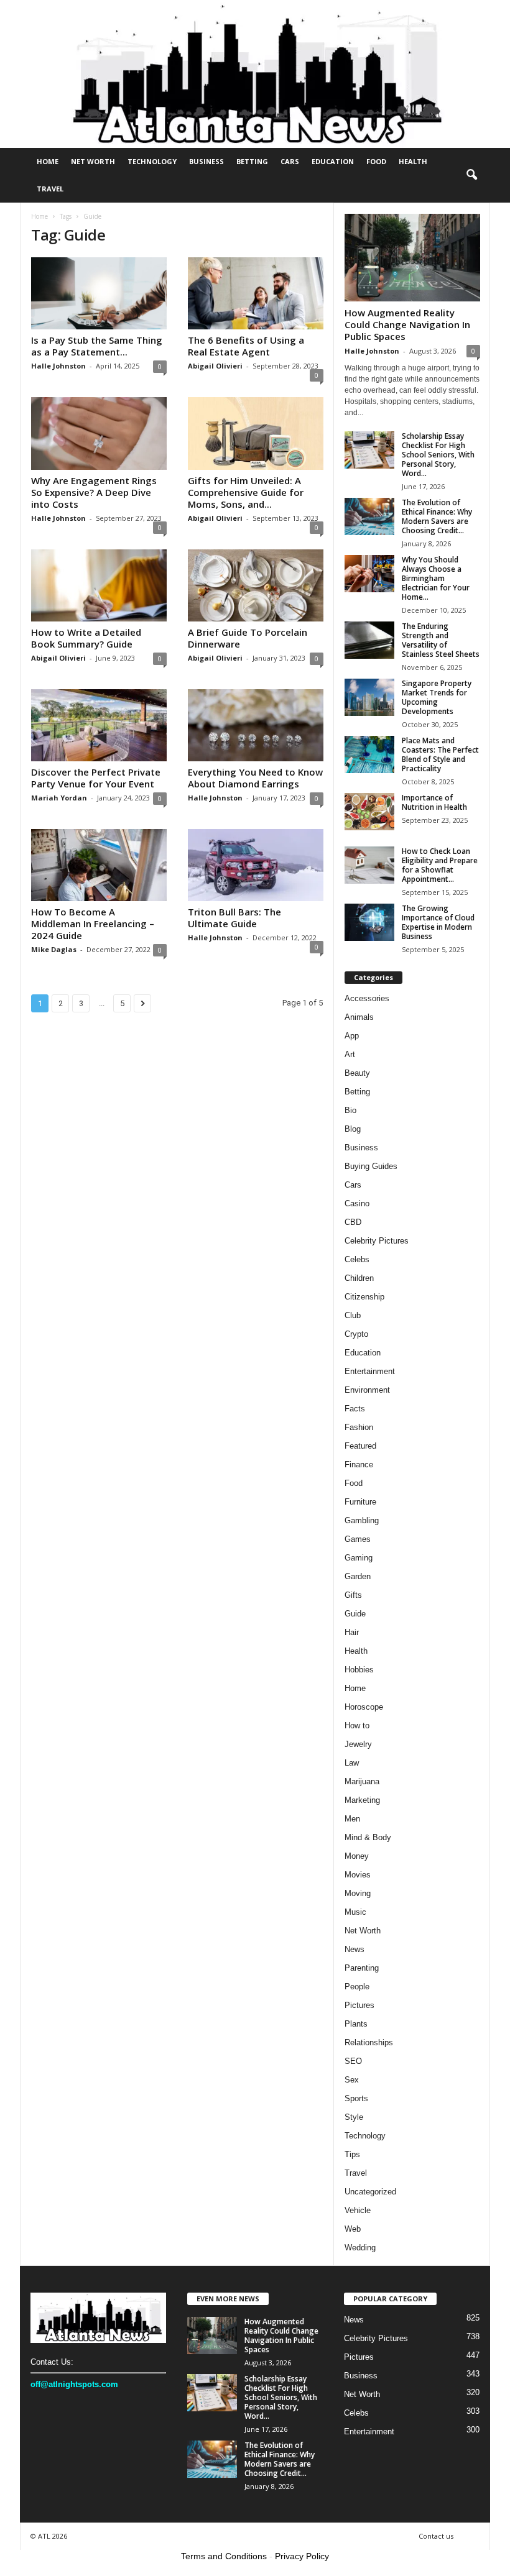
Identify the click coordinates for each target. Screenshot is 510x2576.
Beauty (357, 1073)
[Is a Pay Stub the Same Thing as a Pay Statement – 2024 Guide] (99, 293)
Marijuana (362, 1781)
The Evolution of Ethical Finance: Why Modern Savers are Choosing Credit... (437, 516)
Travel (50, 189)
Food (376, 161)
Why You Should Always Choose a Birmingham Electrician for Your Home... (436, 578)
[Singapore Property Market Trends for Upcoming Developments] (369, 697)
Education (333, 161)
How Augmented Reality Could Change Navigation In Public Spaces (407, 324)
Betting (252, 161)
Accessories (367, 998)
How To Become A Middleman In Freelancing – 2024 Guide (93, 924)
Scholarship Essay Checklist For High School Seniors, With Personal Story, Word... (438, 455)
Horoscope (364, 1707)
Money (357, 1856)
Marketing (362, 1800)
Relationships (369, 2042)
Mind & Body (368, 1837)
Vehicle (358, 2210)
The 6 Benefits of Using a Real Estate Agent (246, 346)
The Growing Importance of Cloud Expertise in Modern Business (438, 922)
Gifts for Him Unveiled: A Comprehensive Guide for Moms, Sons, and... (246, 492)
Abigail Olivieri (215, 366)
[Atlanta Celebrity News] (255, 74)
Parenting (362, 1968)
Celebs (357, 1259)
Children (359, 1278)
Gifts (353, 1595)
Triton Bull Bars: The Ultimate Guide (234, 918)
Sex (352, 2080)
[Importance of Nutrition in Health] (369, 812)
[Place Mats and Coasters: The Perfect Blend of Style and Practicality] (369, 754)
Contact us (436, 2536)
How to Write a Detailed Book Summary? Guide (86, 638)
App (352, 1036)
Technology (152, 161)
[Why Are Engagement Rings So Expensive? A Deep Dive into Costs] (99, 433)
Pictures (359, 2005)
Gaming (359, 1558)
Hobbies (359, 1670)
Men (352, 1819)
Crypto (356, 1334)
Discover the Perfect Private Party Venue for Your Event (96, 778)
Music (355, 1912)
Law (352, 1763)
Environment (367, 1390)
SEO (353, 2061)
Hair (352, 1632)
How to (357, 1726)
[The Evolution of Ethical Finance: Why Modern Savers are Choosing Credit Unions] (369, 516)
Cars (290, 161)
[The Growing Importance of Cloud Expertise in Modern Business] (369, 922)
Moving (358, 1893)
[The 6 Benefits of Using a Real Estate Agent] (256, 293)
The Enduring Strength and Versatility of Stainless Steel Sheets (441, 640)
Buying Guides (371, 1166)
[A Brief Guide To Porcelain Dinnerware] (256, 585)
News (355, 1949)
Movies (358, 1875)
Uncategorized (370, 2192)
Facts (355, 1409)
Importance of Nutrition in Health (434, 802)
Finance (359, 1464)
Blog (353, 1129)
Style (354, 2117)
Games (358, 1539)
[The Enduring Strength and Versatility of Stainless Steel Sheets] (369, 640)
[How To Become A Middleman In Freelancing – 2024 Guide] (99, 865)
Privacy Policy (302, 2556)
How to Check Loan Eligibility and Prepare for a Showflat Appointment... (440, 865)
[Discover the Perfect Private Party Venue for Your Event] (99, 725)
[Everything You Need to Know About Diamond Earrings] (256, 725)
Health (413, 161)
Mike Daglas (54, 949)
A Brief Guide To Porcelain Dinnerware (248, 638)
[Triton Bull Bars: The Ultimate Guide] (256, 865)
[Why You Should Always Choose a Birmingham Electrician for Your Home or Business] (369, 574)
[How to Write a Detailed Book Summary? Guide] (99, 585)
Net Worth (93, 161)
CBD (353, 1222)
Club (353, 1315)
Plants (356, 2024)
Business (206, 161)
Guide (355, 1614)
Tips (352, 2154)
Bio (350, 1110)
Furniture (360, 1502)
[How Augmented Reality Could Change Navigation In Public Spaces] (412, 258)
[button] (471, 175)
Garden (358, 1576)
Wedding (360, 2248)
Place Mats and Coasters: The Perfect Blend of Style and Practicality (440, 754)
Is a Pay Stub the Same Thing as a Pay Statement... (97, 346)
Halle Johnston (58, 366)
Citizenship (364, 1297)
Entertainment (370, 1371)
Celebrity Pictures (377, 1241)
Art (350, 1054)
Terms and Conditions (224, 2556)
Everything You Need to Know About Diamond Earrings (255, 778)
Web (353, 2229)
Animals (359, 1017)
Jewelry (358, 1744)
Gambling (362, 1520)
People (357, 1987)
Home (48, 161)
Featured (360, 1446)
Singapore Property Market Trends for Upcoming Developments (437, 697)
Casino (357, 1203)
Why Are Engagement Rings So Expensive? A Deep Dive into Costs (94, 492)
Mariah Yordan (59, 798)
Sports (356, 2098)
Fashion (359, 1427)
